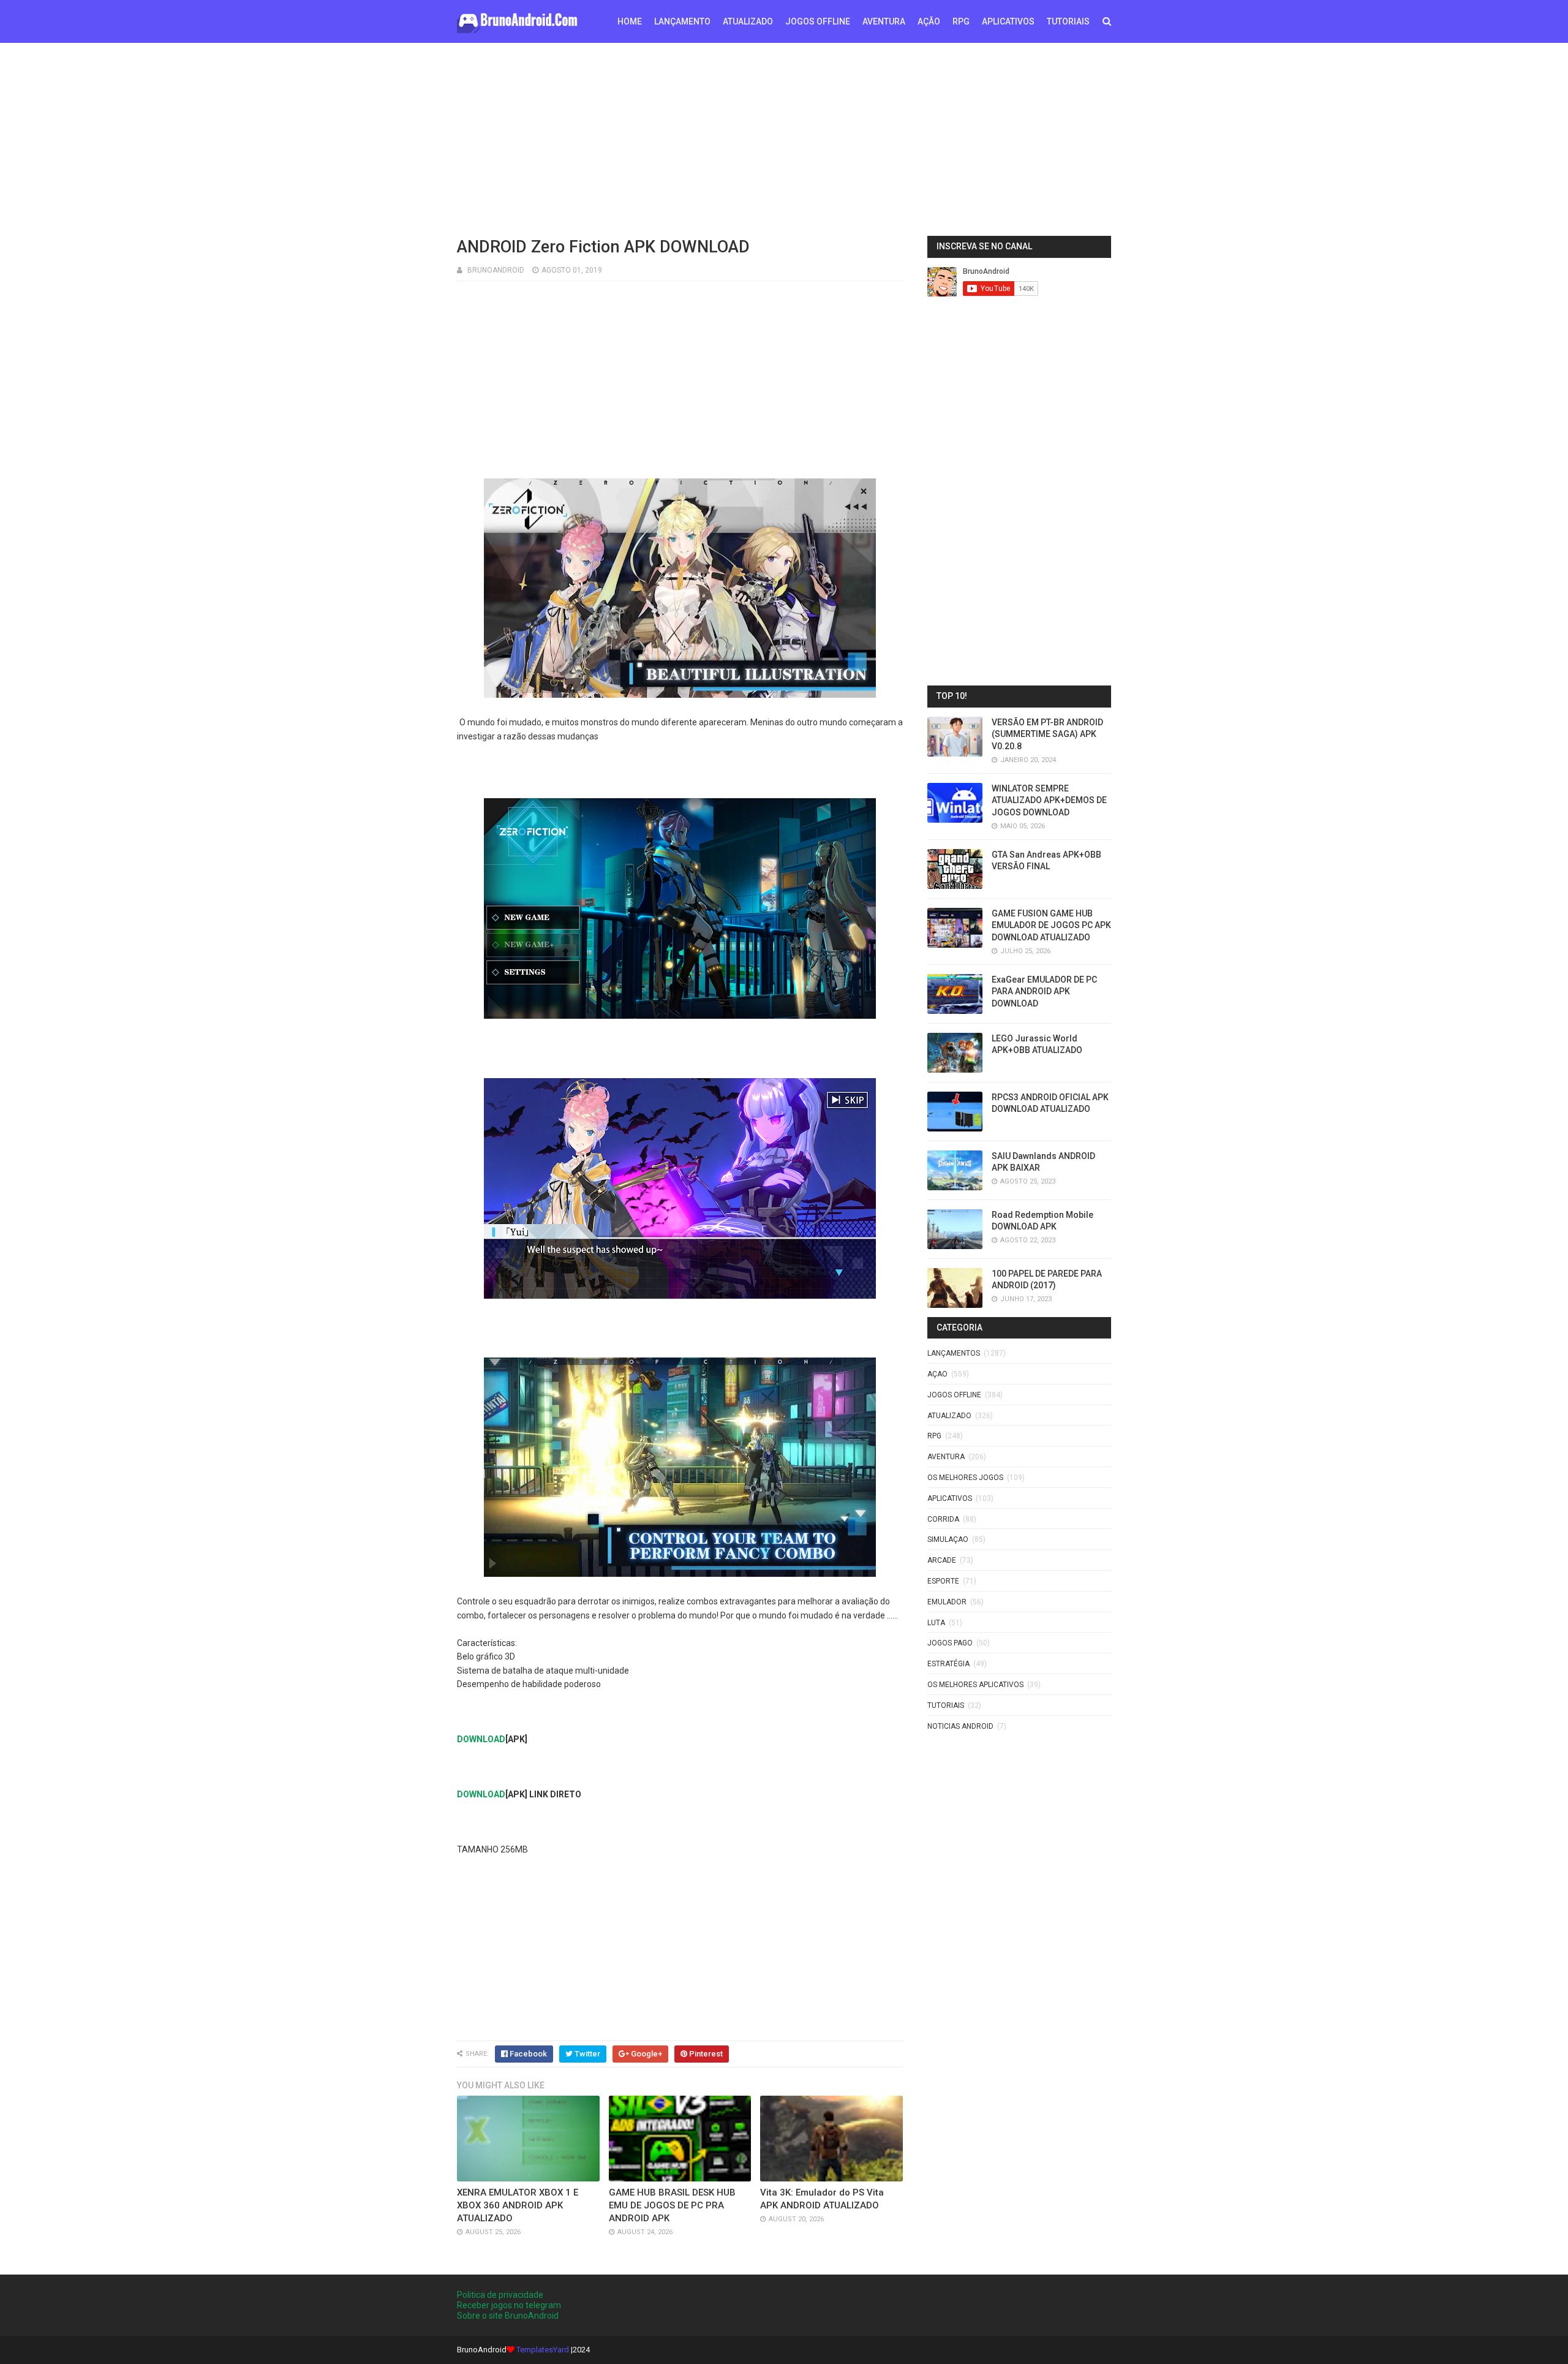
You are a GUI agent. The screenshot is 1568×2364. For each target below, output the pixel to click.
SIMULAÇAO (948, 1539)
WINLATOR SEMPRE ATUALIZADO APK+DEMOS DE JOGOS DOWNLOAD (1049, 800)
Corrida (943, 1519)
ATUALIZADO (748, 21)
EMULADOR (947, 1602)
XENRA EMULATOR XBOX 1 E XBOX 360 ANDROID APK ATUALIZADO (518, 2205)
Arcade (942, 1560)
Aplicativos (950, 1498)
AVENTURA (884, 21)
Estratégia (948, 1664)
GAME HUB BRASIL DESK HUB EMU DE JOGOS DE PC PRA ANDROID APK (672, 2205)
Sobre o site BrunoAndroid (508, 2316)
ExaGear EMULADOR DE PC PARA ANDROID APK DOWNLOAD (1044, 991)
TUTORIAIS (1068, 21)
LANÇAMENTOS (954, 1353)
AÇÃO (929, 21)
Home (630, 21)
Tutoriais (946, 1705)
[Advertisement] (784, 138)
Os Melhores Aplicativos (975, 1685)
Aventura (946, 1457)
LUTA (936, 1623)
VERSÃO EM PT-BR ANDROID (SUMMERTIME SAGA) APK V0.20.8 (1047, 734)
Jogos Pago (950, 1643)
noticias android (960, 1726)
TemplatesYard (543, 2350)
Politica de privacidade (500, 2295)
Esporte (943, 1581)
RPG (961, 21)
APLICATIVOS (1008, 21)
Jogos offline (954, 1395)
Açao (937, 1374)
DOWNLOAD (481, 1739)
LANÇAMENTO (682, 21)
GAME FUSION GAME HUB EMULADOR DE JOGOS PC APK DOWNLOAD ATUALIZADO (1051, 925)
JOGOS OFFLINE (818, 21)
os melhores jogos (965, 1478)
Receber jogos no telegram (509, 2305)
